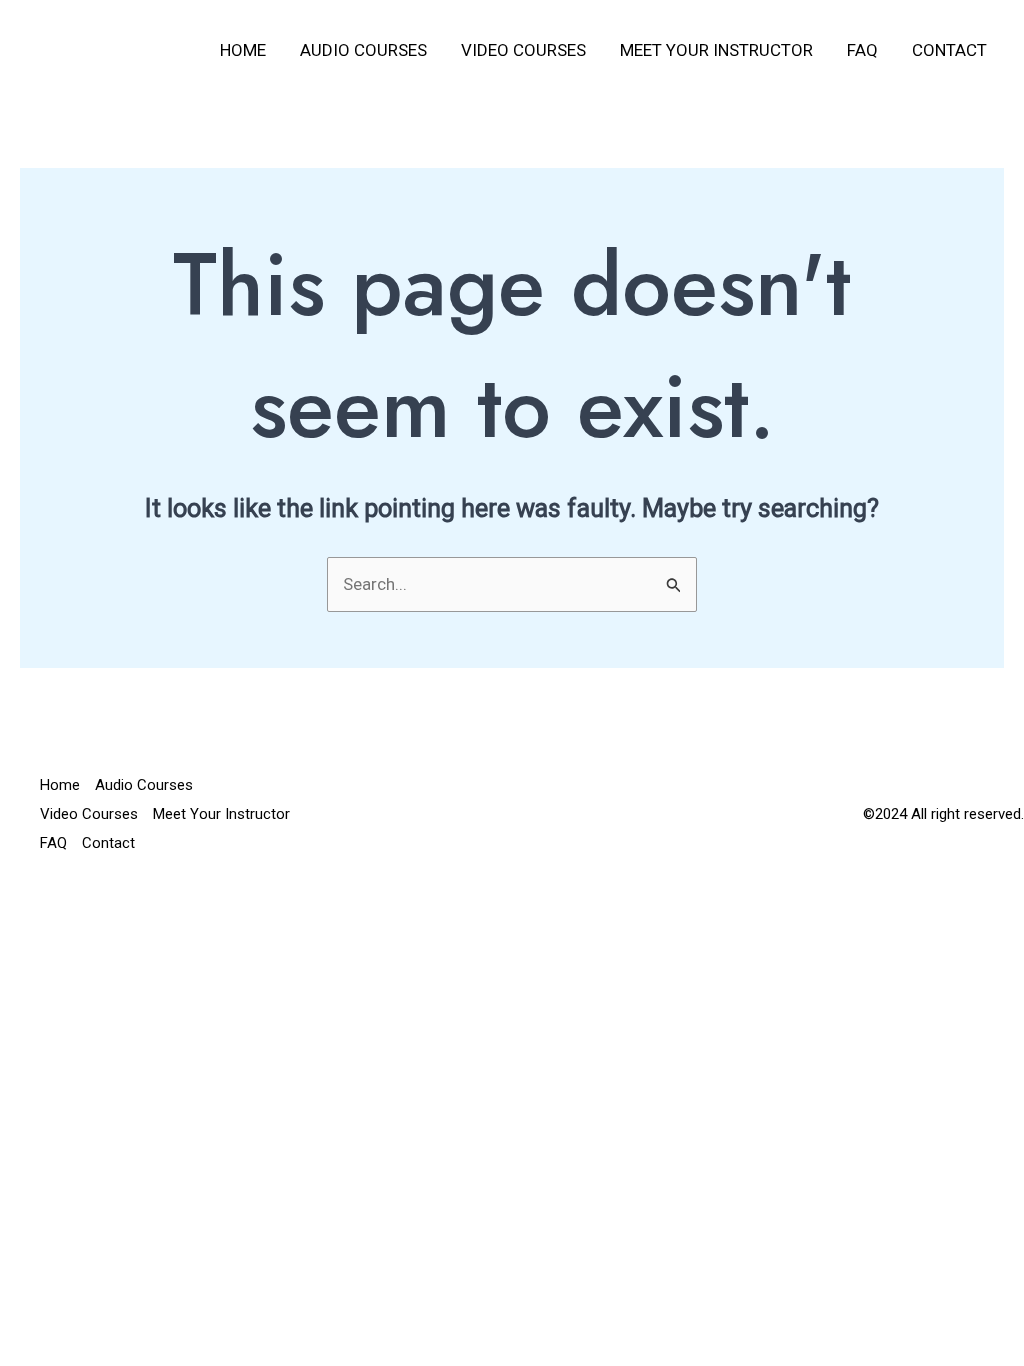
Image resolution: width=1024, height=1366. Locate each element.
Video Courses (523, 50)
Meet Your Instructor (716, 50)
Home (243, 50)
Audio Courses (363, 50)
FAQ (862, 50)
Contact (949, 50)
